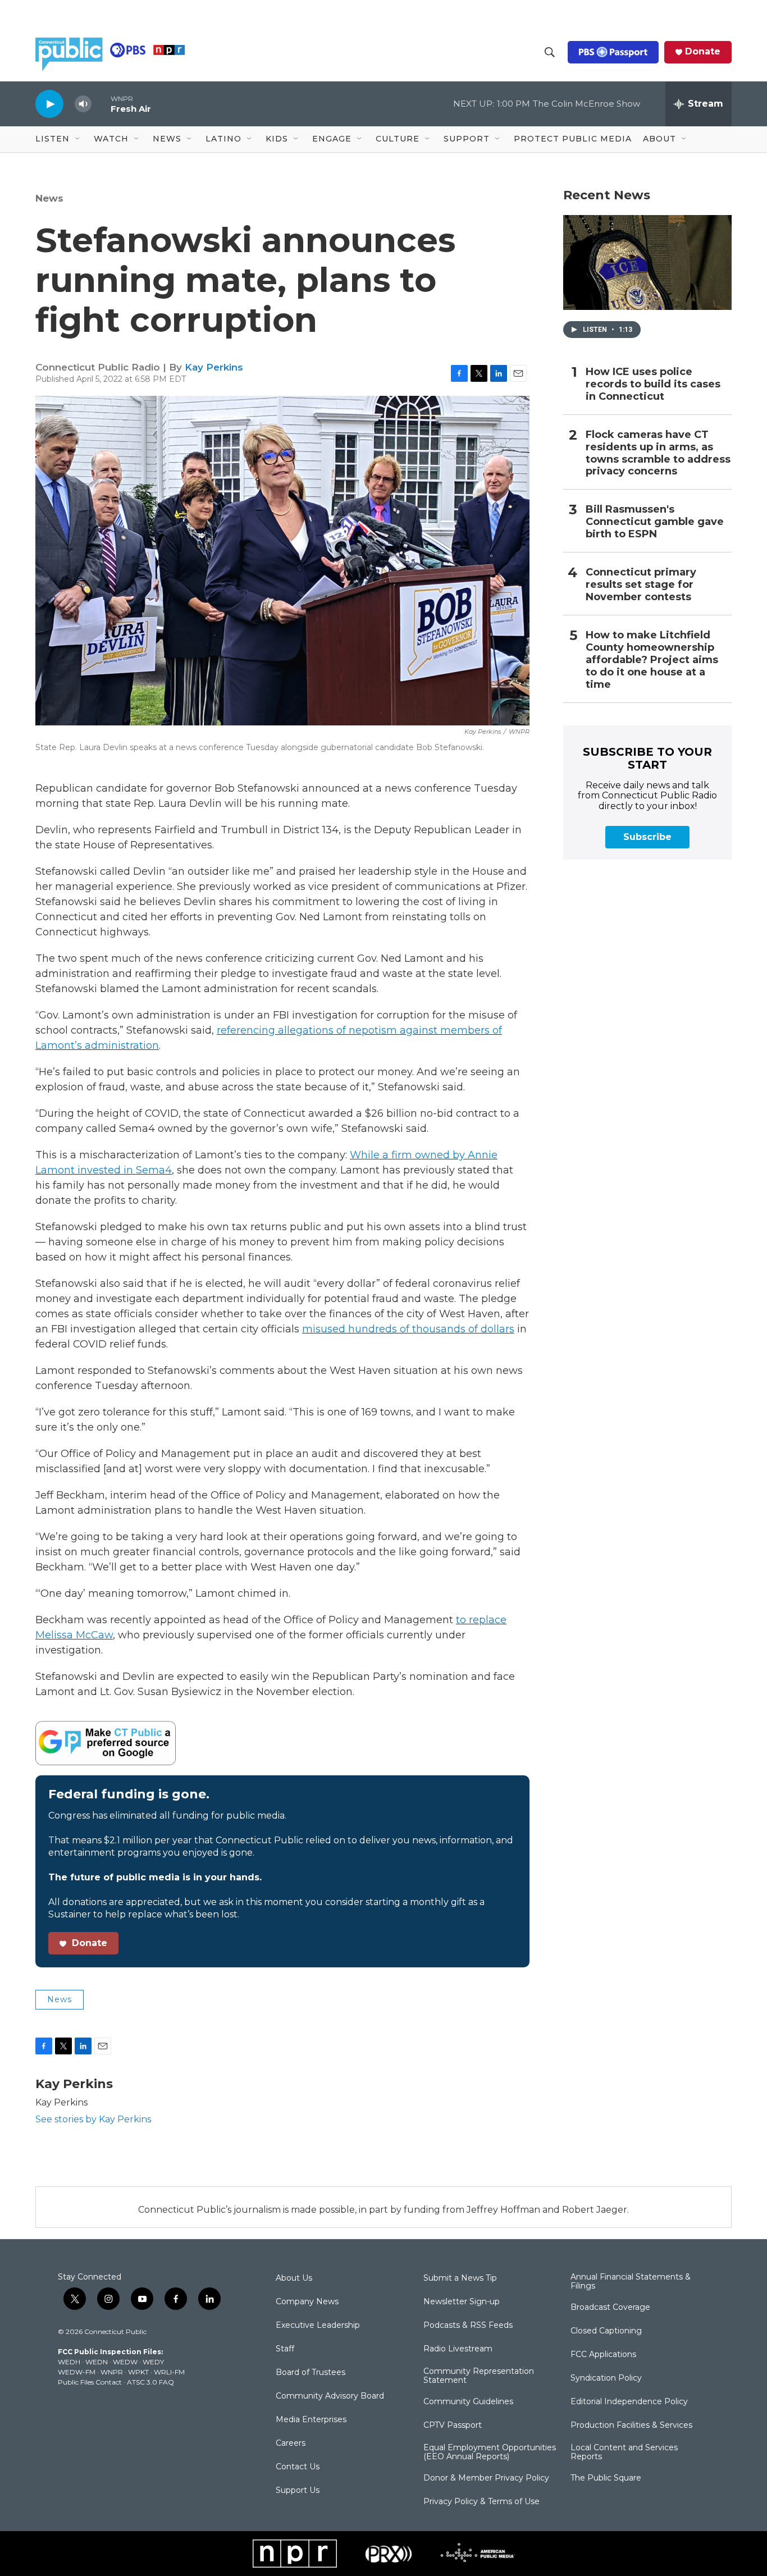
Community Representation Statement (479, 2376)
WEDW (125, 2362)
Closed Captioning (606, 2331)
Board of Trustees (311, 2373)
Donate (703, 52)
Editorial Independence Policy (629, 2402)
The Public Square (606, 2478)
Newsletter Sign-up (462, 2302)
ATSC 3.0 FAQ (150, 2382)
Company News (307, 2302)
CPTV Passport (453, 2426)
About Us (294, 2278)
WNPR (112, 2372)
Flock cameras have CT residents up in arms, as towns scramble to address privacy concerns (658, 453)
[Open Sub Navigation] (78, 139)
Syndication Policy (606, 2378)
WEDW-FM (77, 2372)
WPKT (138, 2372)
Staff (285, 2349)
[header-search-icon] (550, 52)
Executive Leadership (318, 2326)
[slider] (101, 104)
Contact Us (298, 2467)
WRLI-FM (169, 2372)
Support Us (298, 2491)
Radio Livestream (458, 2349)
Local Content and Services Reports (624, 2452)
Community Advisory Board (330, 2396)
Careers (291, 2443)
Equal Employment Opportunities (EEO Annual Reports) (490, 2452)
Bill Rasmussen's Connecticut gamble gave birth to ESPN (655, 522)
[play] (49, 104)
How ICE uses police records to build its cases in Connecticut (653, 384)
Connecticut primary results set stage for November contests (641, 585)
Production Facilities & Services (631, 2426)
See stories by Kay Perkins (93, 2119)
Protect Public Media (573, 139)
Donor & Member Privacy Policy (486, 2478)
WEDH (69, 2362)
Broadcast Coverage (610, 2308)
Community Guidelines (468, 2402)
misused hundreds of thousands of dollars (408, 1329)
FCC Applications (603, 2355)
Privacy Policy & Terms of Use (481, 2502)
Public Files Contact (90, 2382)
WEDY (153, 2362)
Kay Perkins (214, 367)
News (49, 198)
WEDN (97, 2362)
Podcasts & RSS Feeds (468, 2326)
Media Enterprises (311, 2420)
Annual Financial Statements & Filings (631, 2282)
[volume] (83, 104)
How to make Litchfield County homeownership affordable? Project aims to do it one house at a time (652, 660)
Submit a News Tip (460, 2278)
